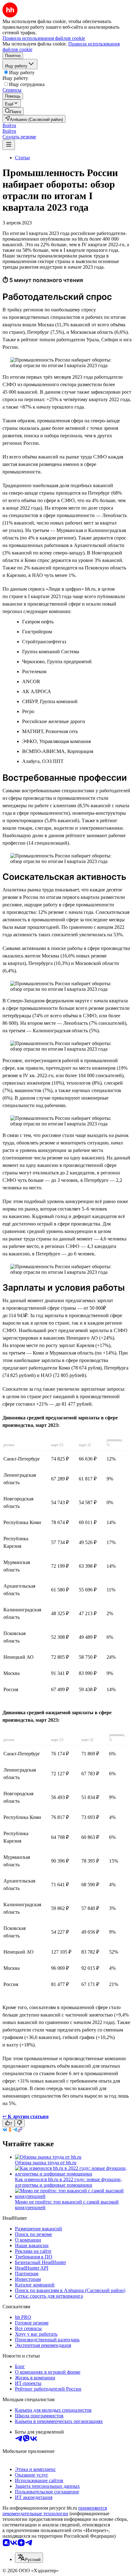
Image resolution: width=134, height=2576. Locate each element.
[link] (13, 111)
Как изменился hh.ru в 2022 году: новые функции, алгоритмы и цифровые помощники (68, 2182)
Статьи (22, 158)
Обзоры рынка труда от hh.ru (46, 2163)
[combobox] (29, 2558)
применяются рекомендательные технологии (55, 2511)
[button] (9, 125)
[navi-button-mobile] (9, 145)
